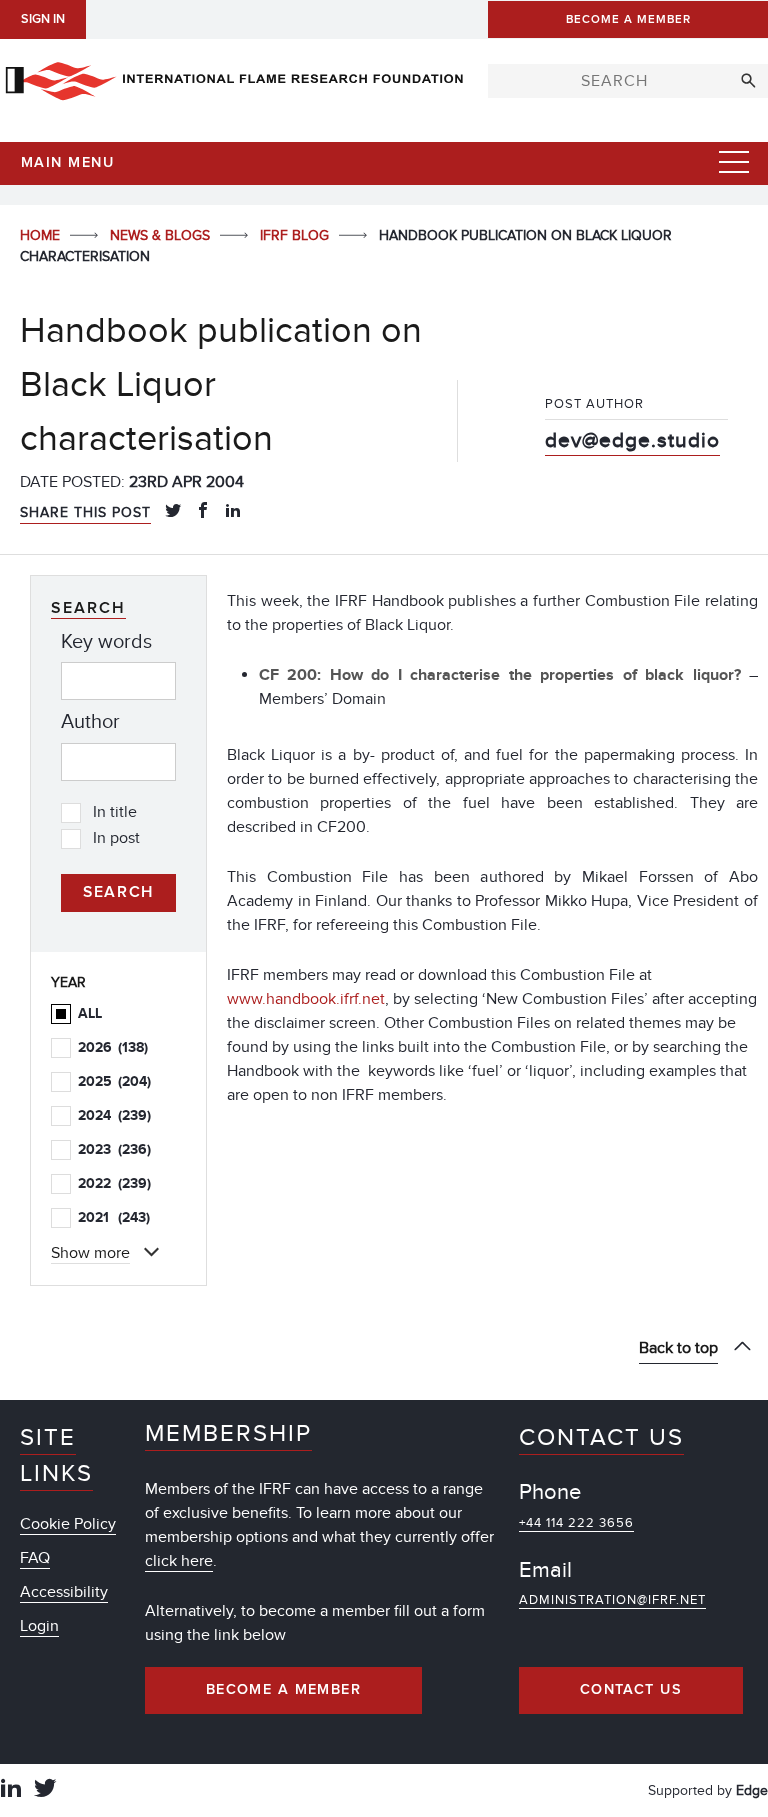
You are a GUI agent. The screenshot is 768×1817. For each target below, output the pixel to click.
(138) (113, 1047)
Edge (752, 1790)
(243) (114, 1217)
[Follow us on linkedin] (11, 1790)
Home (42, 235)
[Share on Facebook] (203, 512)
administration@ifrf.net (612, 1600)
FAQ (35, 1558)
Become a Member (284, 1690)
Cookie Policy (68, 1524)
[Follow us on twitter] (45, 1790)
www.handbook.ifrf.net (306, 999)
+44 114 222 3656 (576, 1523)
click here (179, 1561)
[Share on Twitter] (173, 512)
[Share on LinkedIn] (233, 512)
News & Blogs (162, 235)
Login (39, 1626)
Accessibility (64, 1592)
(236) (114, 1149)
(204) (114, 1081)
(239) (114, 1115)
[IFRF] (234, 77)
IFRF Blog (296, 235)
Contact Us (631, 1690)
